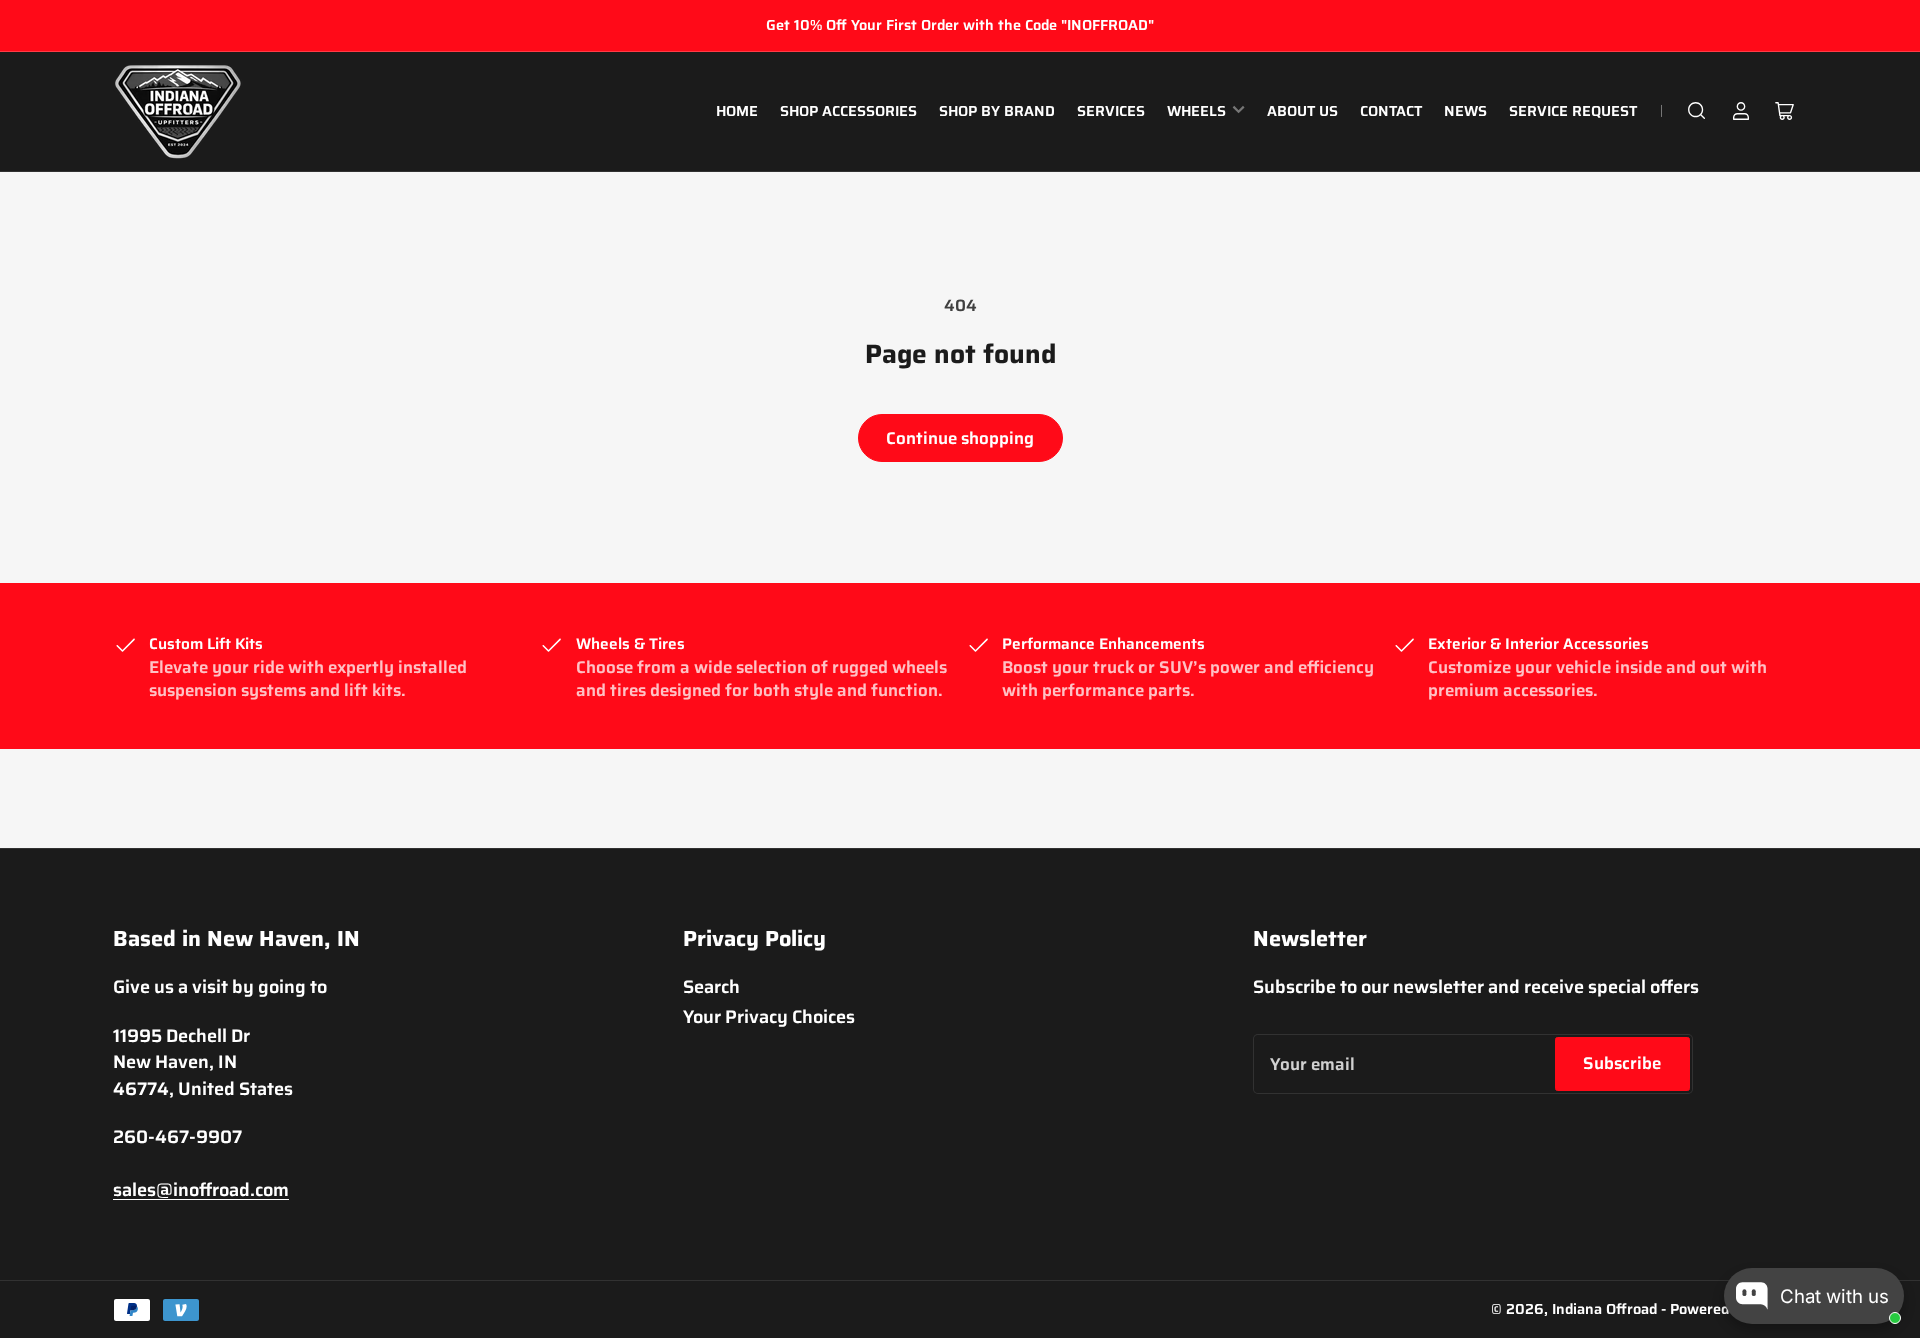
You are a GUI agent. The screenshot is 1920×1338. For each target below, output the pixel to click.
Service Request (1573, 111)
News (1465, 111)
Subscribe (1622, 1063)
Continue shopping (960, 438)
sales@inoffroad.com (201, 1189)
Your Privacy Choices (769, 1016)
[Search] (1697, 111)
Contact (1391, 111)
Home (737, 111)
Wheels (1196, 111)
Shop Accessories (848, 111)
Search (711, 986)
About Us (1302, 111)
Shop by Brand (997, 111)
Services (1111, 111)
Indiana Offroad (1604, 1309)
